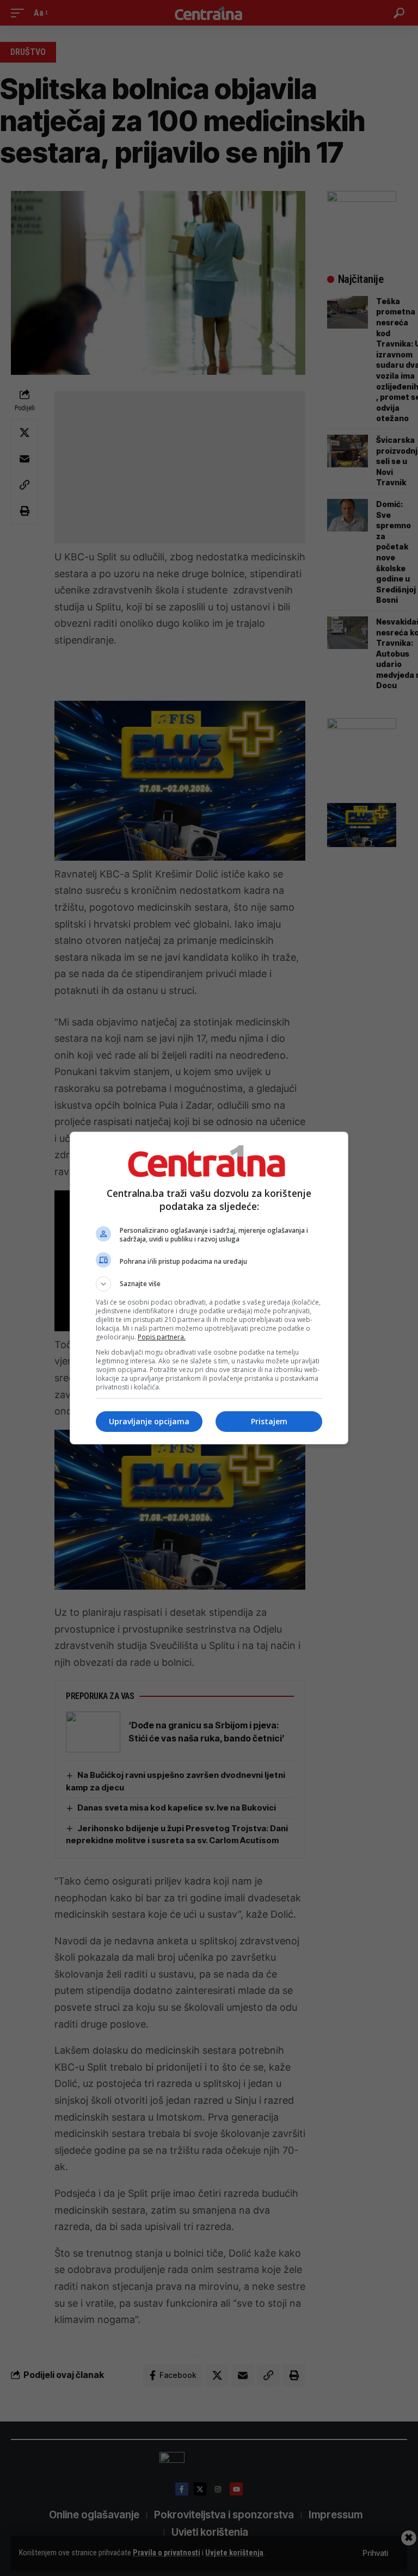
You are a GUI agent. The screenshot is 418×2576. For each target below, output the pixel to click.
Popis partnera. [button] (162, 1337)
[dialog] (209, 1288)
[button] (209, 1284)
